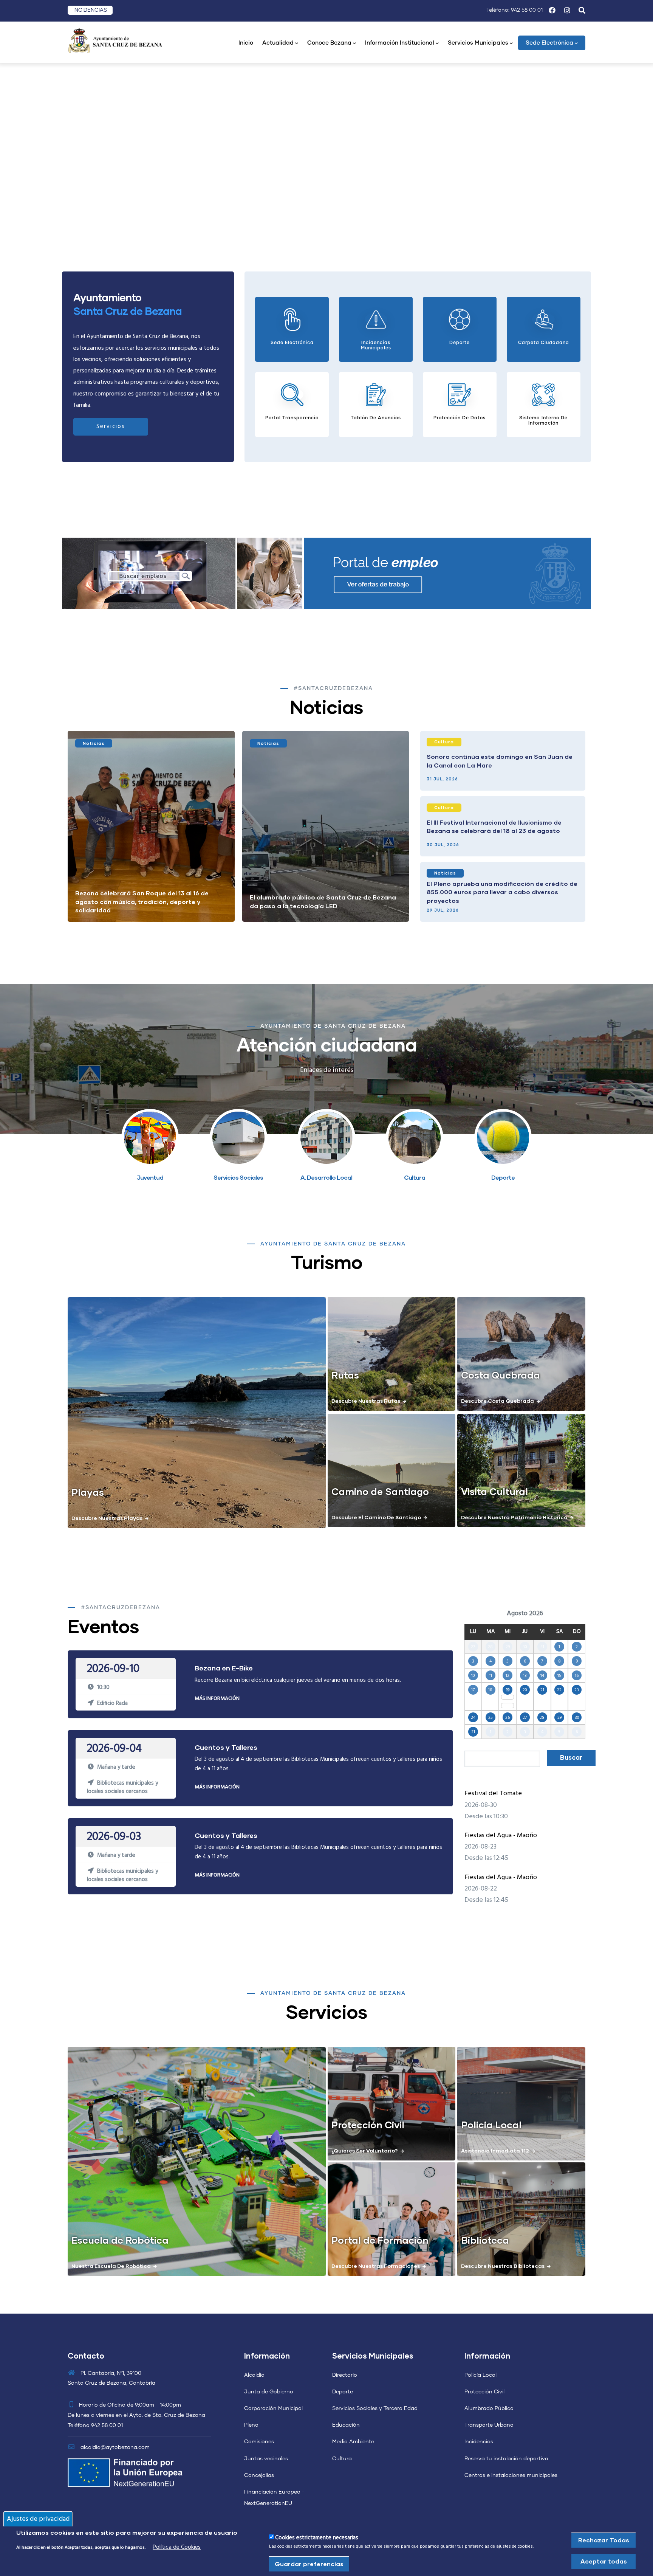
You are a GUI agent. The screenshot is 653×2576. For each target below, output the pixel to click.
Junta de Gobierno (269, 2392)
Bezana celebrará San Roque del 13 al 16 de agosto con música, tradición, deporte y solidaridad (142, 901)
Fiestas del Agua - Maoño (501, 1835)
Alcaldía (254, 2375)
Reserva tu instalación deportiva (506, 2459)
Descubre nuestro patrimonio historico (514, 1517)
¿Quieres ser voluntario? (365, 2150)
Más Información (217, 1699)
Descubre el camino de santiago (376, 1517)
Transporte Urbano (489, 2425)
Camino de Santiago (380, 1491)
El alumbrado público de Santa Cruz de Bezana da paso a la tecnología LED (323, 901)
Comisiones (259, 2442)
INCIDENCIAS (90, 10)
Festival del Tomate (493, 1794)
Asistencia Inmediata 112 (495, 2150)
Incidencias (479, 2442)
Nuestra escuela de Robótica (111, 2266)
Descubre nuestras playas (107, 1518)
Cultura (444, 742)
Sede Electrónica (549, 43)
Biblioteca (485, 2240)
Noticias (94, 743)
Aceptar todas (604, 2561)
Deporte (343, 2392)
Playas (88, 1492)
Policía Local (480, 2375)
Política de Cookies (177, 2547)
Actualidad (278, 43)
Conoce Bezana (329, 43)
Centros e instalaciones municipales (511, 2475)
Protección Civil (368, 2125)
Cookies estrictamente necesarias (317, 2538)
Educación (346, 2425)
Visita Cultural (494, 1491)
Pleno (251, 2425)
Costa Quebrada (501, 1375)
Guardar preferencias (309, 2564)
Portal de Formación (380, 2240)
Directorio (345, 2375)
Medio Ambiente (353, 2442)
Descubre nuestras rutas (366, 1401)
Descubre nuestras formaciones (376, 2266)
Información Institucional (400, 43)
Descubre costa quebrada (497, 1401)
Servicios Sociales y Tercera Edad (375, 2409)
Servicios (111, 426)
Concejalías (259, 2475)
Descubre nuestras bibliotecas (503, 2266)
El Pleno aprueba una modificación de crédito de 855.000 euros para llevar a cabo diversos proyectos (502, 892)
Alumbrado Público (489, 2409)
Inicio (246, 43)
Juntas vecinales (266, 2459)
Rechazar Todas (604, 2540)
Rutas (345, 1375)
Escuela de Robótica (120, 2240)
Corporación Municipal (273, 2409)
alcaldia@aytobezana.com (114, 2447)
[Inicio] (115, 40)
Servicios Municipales (478, 43)
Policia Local (491, 2125)
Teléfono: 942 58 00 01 (515, 10)
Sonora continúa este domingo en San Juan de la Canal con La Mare (500, 761)
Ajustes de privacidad (38, 2519)
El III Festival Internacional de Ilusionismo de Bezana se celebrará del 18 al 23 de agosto (494, 826)
